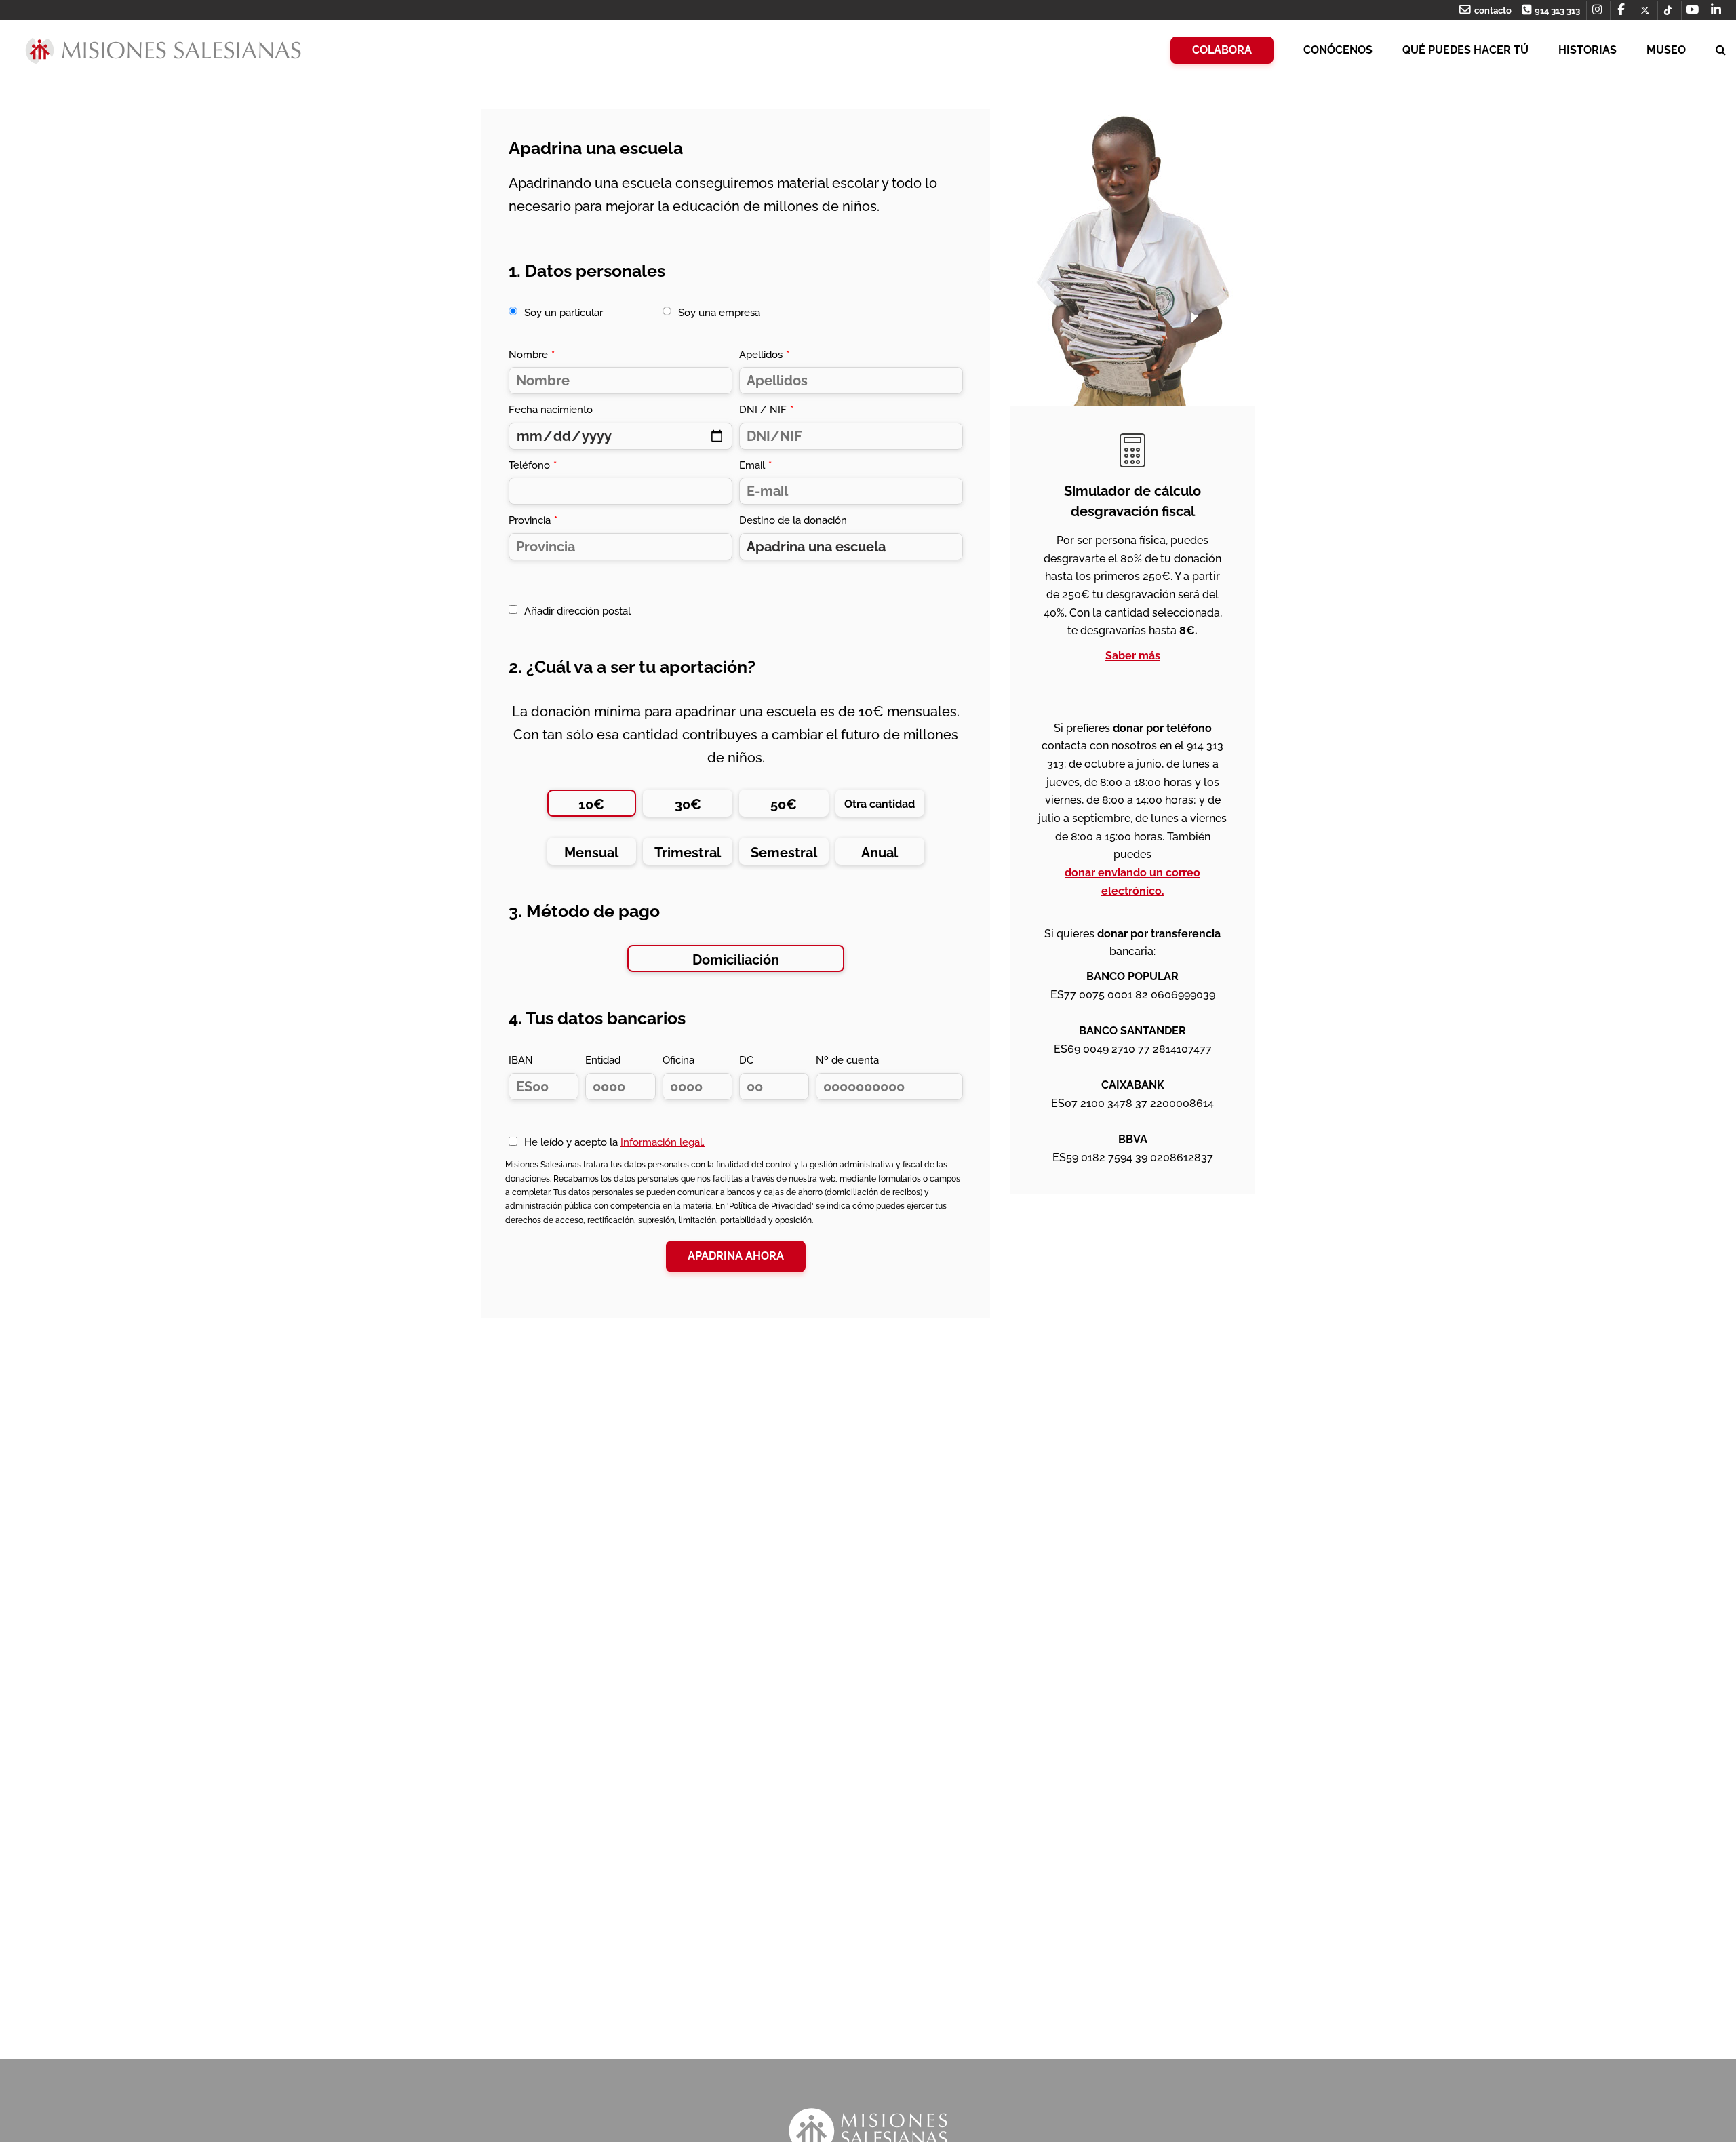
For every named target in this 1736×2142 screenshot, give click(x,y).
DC (746, 1060)
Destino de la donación (793, 520)
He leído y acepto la (614, 1142)
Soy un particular (564, 313)
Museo (1666, 50)
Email (755, 465)
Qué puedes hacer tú (1465, 50)
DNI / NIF (766, 410)
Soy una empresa (719, 313)
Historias (1587, 50)
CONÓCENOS (1338, 50)
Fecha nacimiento (551, 410)
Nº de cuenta (847, 1060)
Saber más (1133, 656)
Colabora (1222, 50)
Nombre (532, 355)
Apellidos (764, 355)
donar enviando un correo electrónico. (1132, 882)
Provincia (533, 520)
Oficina (678, 1060)
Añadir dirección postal (577, 611)
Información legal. (663, 1142)
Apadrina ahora (736, 1256)
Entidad (603, 1060)
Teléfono (533, 465)
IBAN (521, 1060)
